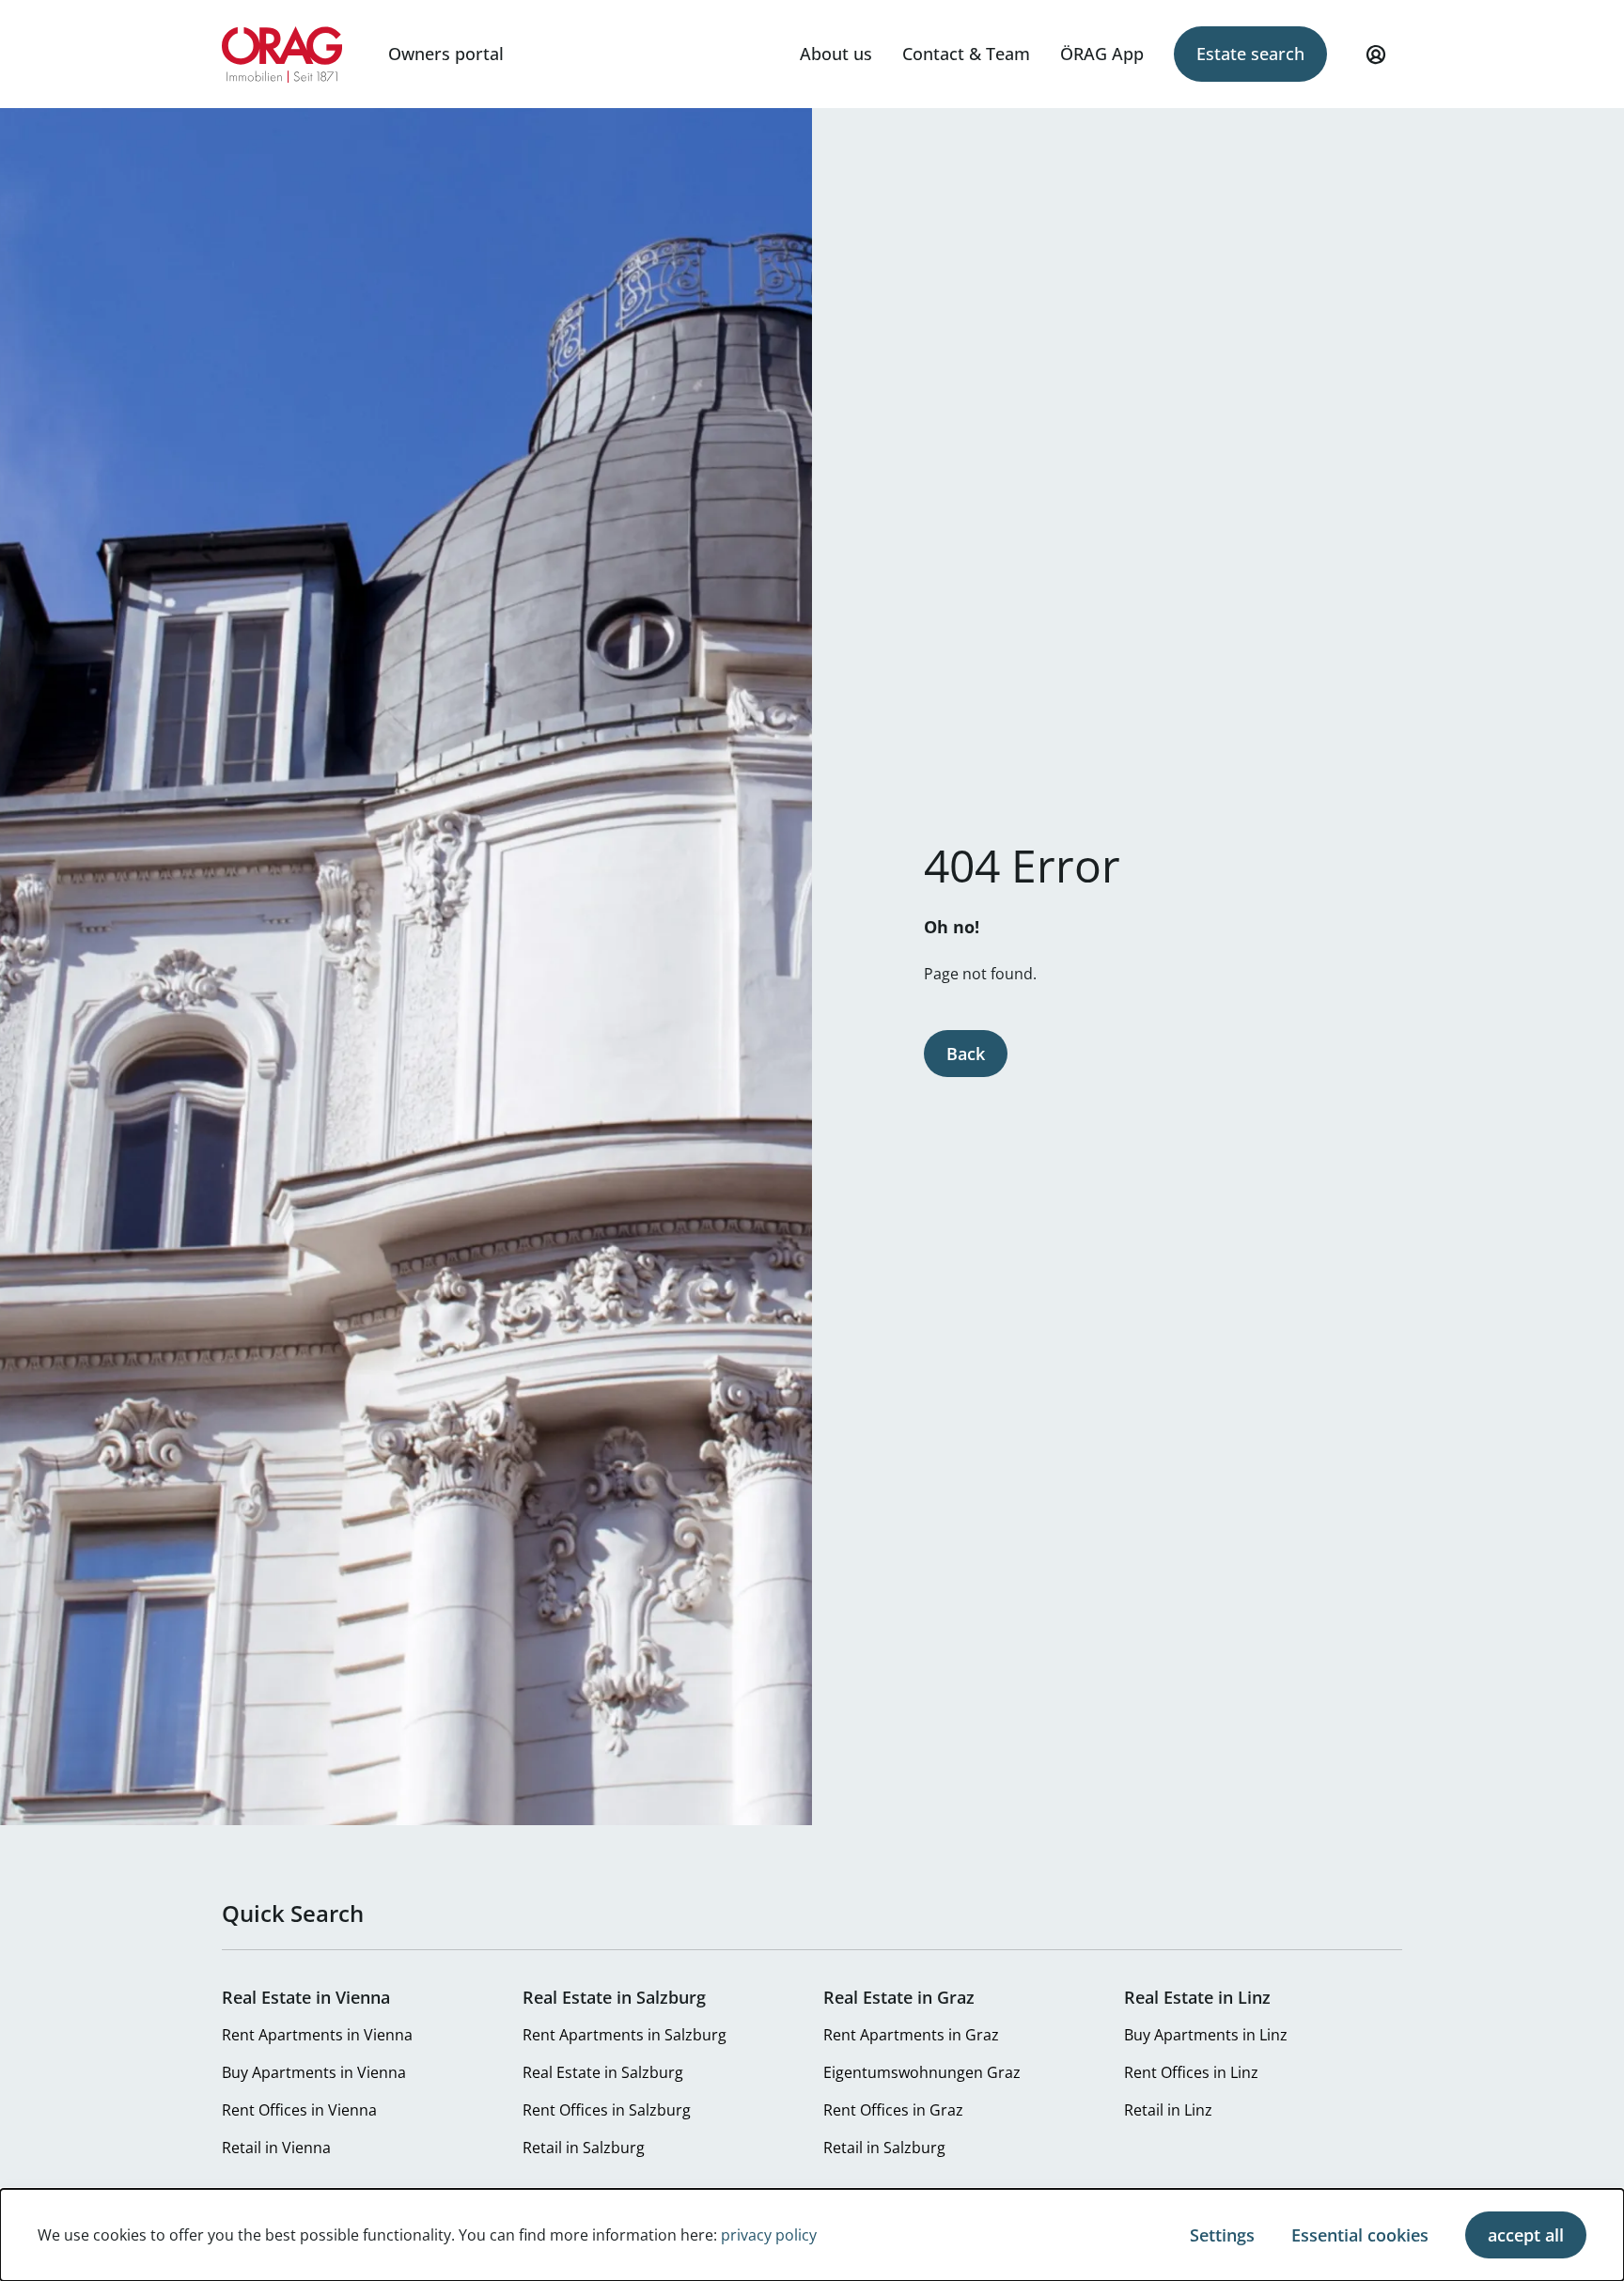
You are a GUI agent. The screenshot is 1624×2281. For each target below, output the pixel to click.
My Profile (1376, 55)
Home (282, 55)
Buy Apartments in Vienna (314, 2072)
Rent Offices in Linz (1191, 2072)
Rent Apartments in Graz (911, 2035)
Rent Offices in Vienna (299, 2110)
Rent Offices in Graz (893, 2110)
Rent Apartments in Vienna (317, 2035)
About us (836, 54)
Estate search (1250, 54)
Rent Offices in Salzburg (607, 2110)
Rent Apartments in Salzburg (625, 2035)
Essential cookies (1360, 2235)
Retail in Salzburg (584, 2148)
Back (966, 1054)
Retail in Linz (1168, 2110)
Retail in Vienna (276, 2148)
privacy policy (769, 2235)
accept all (1526, 2235)
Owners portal (446, 54)
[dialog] (812, 2235)
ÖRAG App (1102, 54)
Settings (1222, 2235)
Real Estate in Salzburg (603, 2072)
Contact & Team (966, 54)
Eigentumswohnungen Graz (922, 2072)
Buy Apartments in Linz (1206, 2035)
